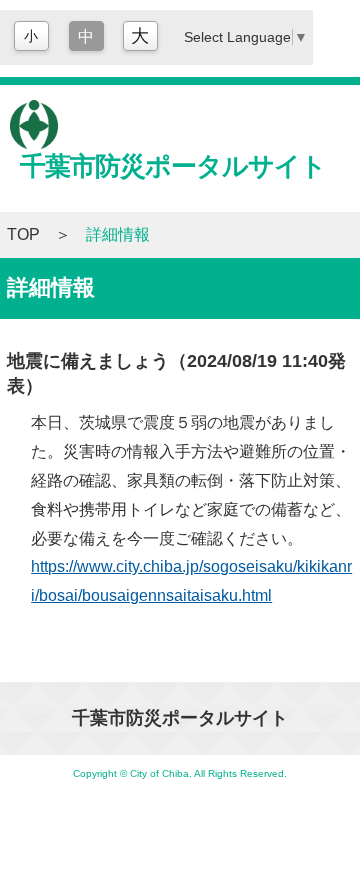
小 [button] (31, 36)
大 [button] (140, 36)
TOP (23, 234)
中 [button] (86, 36)
